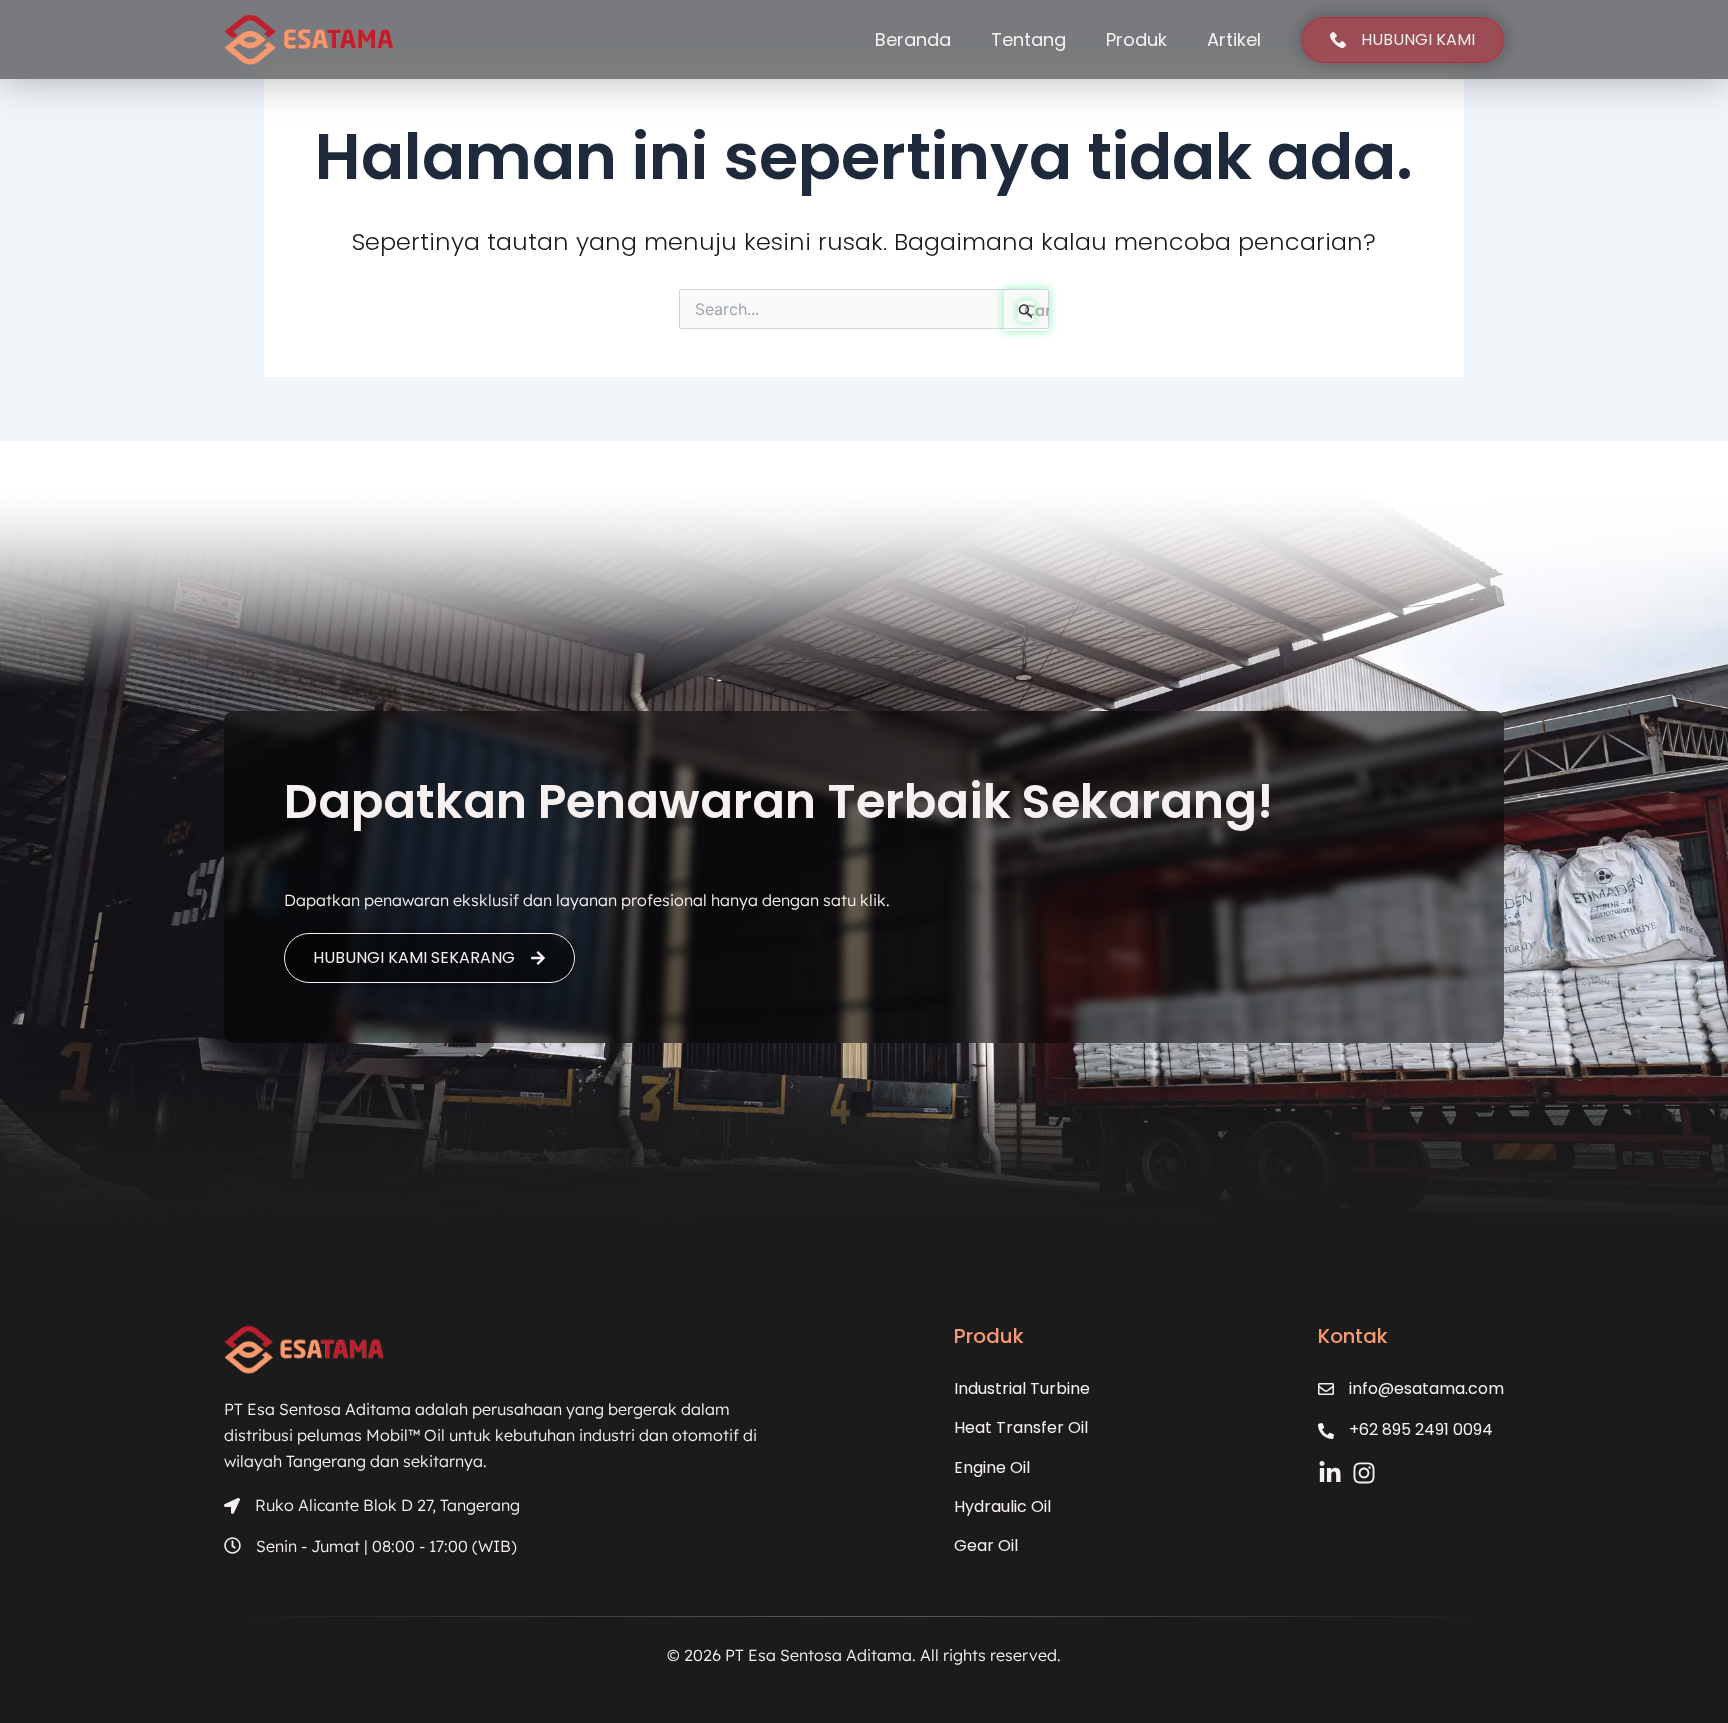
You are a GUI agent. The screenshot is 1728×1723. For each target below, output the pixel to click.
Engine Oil (992, 1467)
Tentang (1028, 39)
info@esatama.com (1426, 1388)
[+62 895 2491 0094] (1326, 1431)
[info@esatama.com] (1326, 1389)
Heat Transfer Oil (1021, 1427)
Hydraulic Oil (1002, 1506)
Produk (1136, 39)
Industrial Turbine (1022, 1388)
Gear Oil (986, 1545)
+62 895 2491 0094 (1421, 1429)
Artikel (1234, 39)
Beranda (913, 39)
